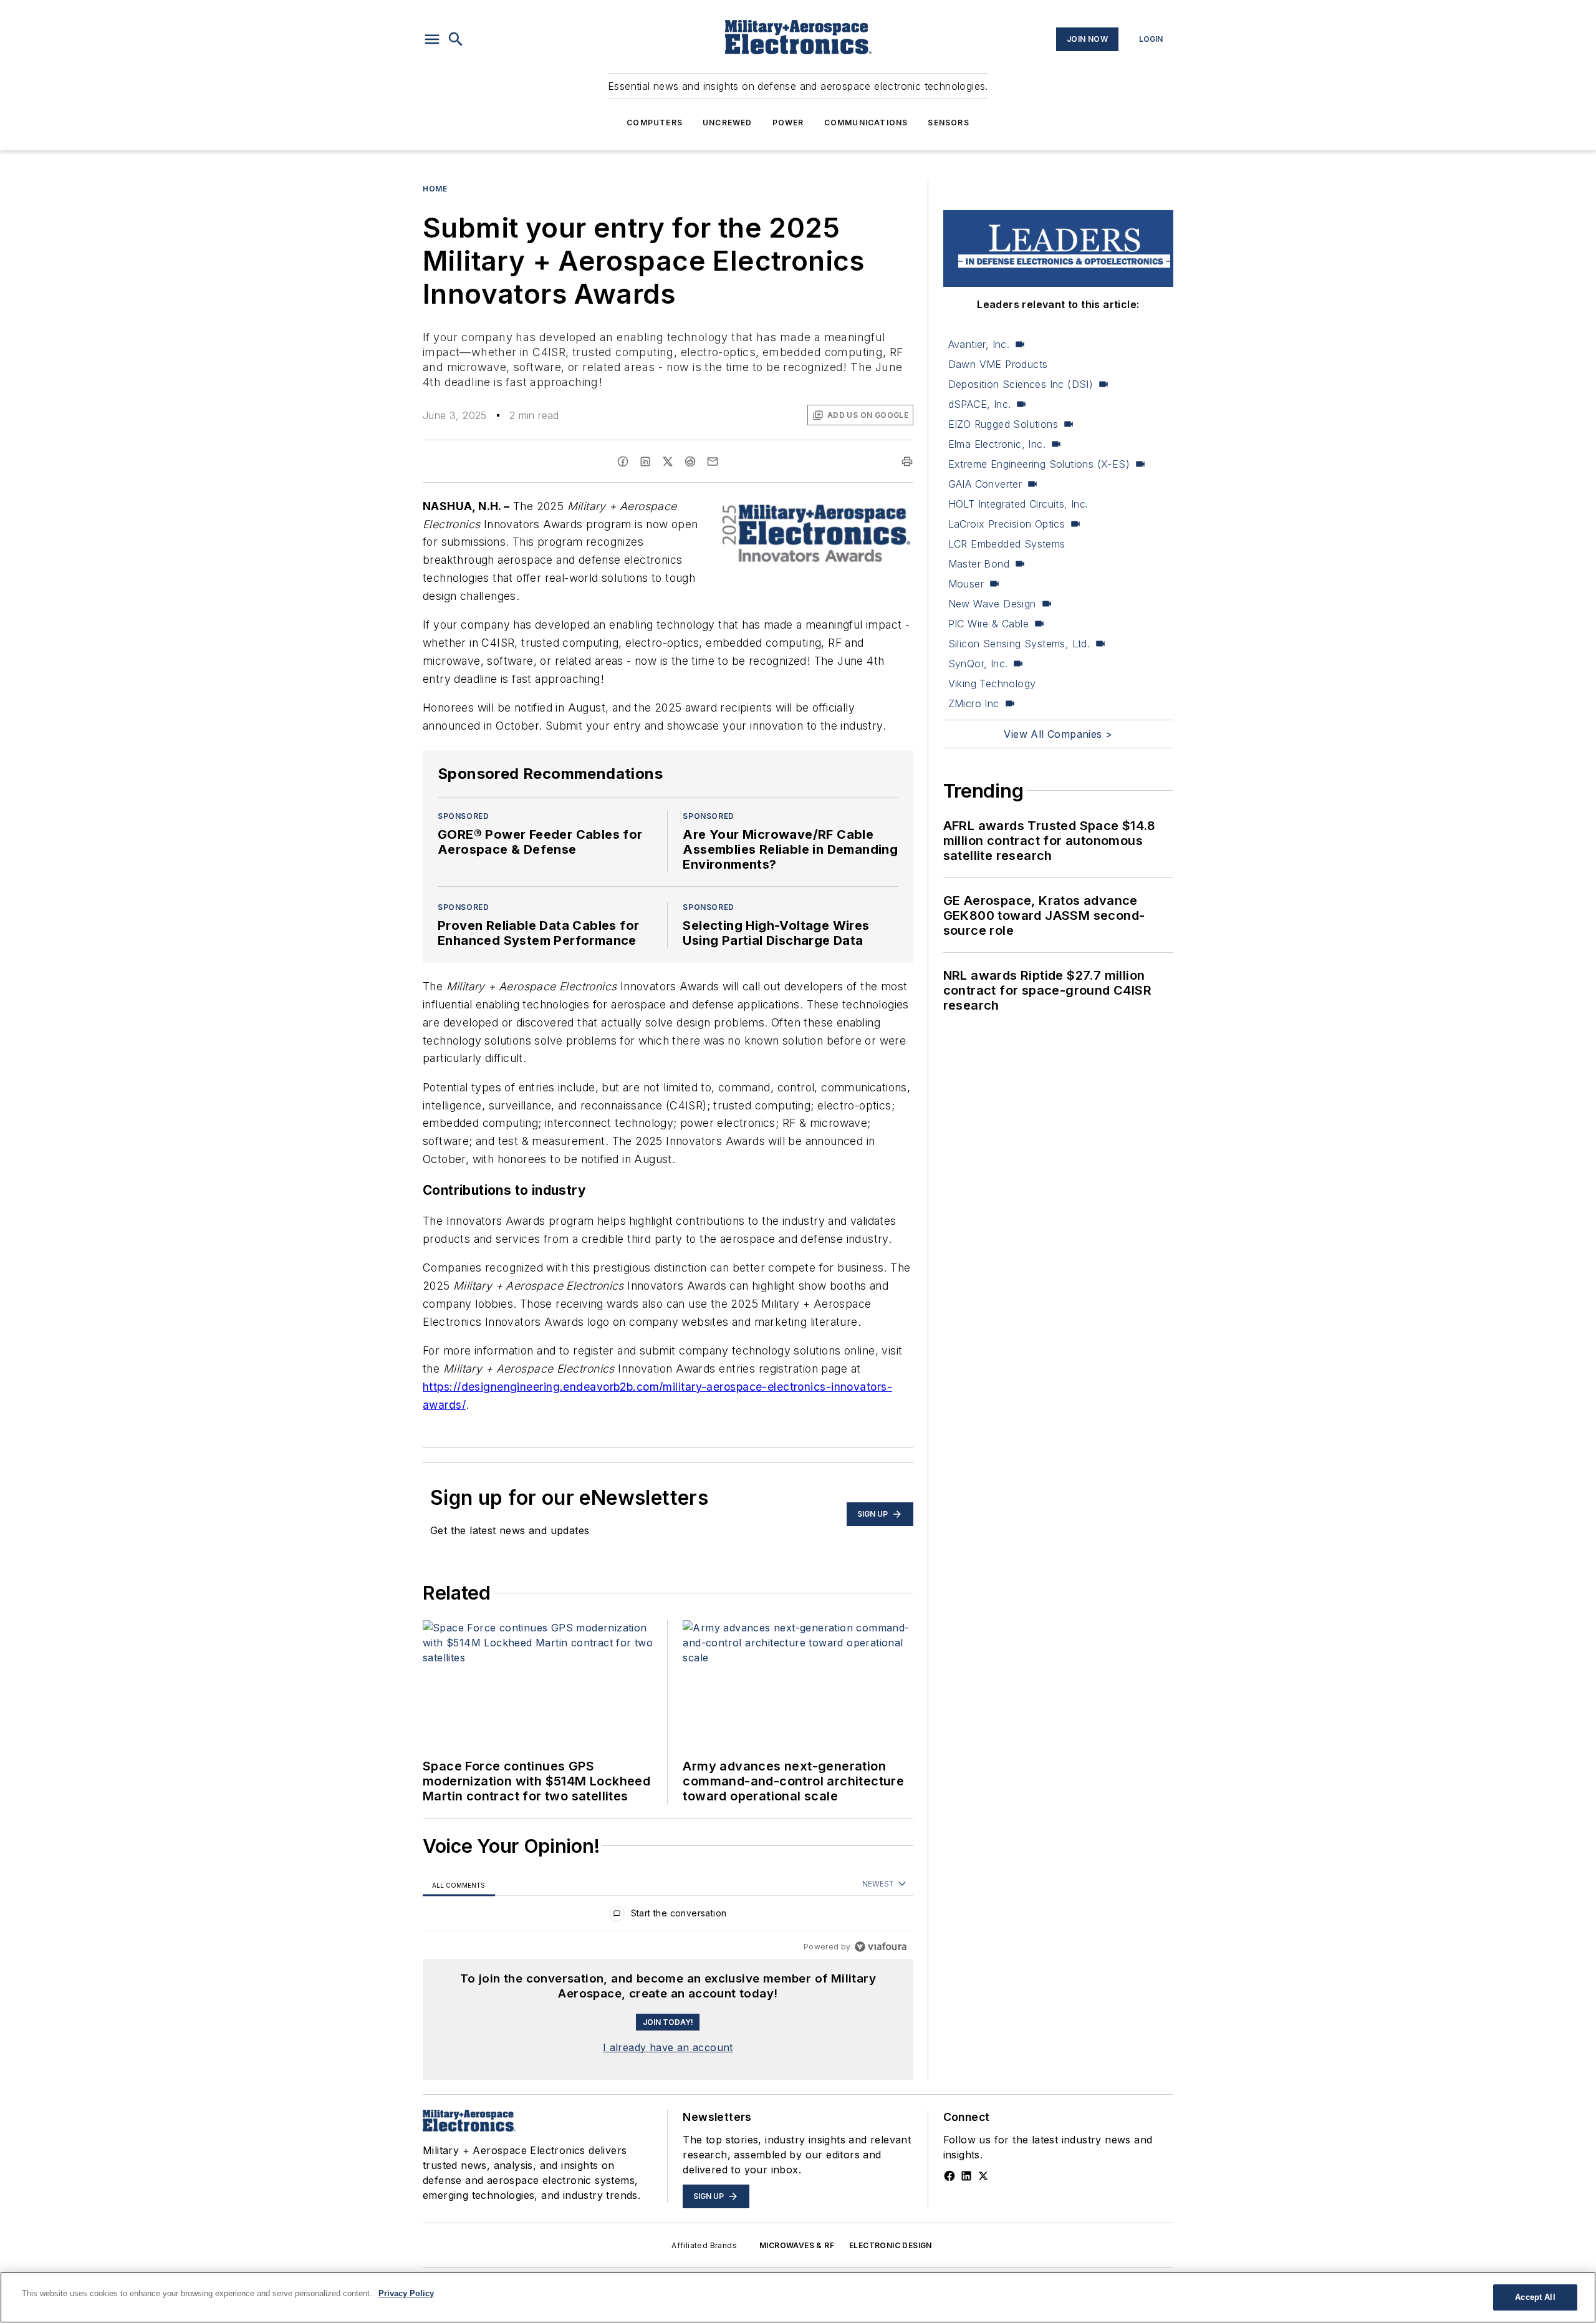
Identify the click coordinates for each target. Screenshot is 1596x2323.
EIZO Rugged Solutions (1003, 424)
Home (435, 189)
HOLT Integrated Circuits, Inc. (1018, 504)
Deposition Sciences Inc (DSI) (1021, 384)
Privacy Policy (406, 2293)
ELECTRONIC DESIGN (891, 2245)
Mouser (966, 584)
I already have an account (668, 2047)
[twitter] (668, 461)
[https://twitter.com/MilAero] (983, 2176)
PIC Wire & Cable (988, 624)
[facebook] (623, 461)
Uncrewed (728, 123)
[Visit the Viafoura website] (881, 1947)
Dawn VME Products (998, 364)
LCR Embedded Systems (1007, 544)
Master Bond (979, 564)
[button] (432, 39)
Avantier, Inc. (979, 344)
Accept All (1535, 2297)
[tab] (459, 1885)
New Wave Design (992, 604)
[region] (668, 1916)
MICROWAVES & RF (797, 2245)
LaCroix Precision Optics (1007, 524)
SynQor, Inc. (978, 664)
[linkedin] (645, 461)
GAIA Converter (985, 484)
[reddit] (690, 461)
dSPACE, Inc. (980, 404)
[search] (456, 39)
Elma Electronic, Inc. (997, 444)
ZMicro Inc (974, 703)
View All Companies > (1058, 734)
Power (788, 123)
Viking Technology (992, 683)
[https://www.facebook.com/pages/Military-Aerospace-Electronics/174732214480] (949, 2176)
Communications (866, 123)
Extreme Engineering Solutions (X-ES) (1039, 464)
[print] (907, 461)
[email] (713, 461)
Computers (655, 123)
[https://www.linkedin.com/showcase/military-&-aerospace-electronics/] (966, 2176)
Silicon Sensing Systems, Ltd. (1019, 644)
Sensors (948, 123)
